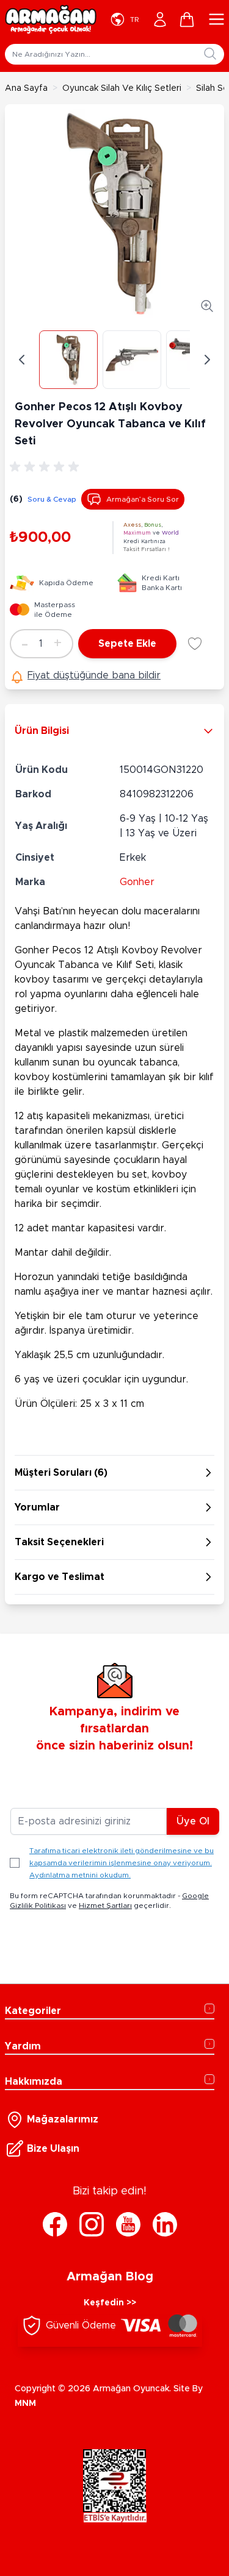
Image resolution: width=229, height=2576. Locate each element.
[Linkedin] (165, 2224)
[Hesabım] (160, 20)
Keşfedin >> (110, 2303)
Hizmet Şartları (105, 1905)
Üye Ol (193, 1821)
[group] (46, 467)
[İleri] (207, 360)
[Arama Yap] (210, 54)
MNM (25, 2403)
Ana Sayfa (26, 88)
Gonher (137, 882)
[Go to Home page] (51, 20)
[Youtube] (128, 2224)
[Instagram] (92, 2224)
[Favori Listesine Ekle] (195, 644)
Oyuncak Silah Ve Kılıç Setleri (122, 88)
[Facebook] (55, 2224)
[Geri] (22, 360)
